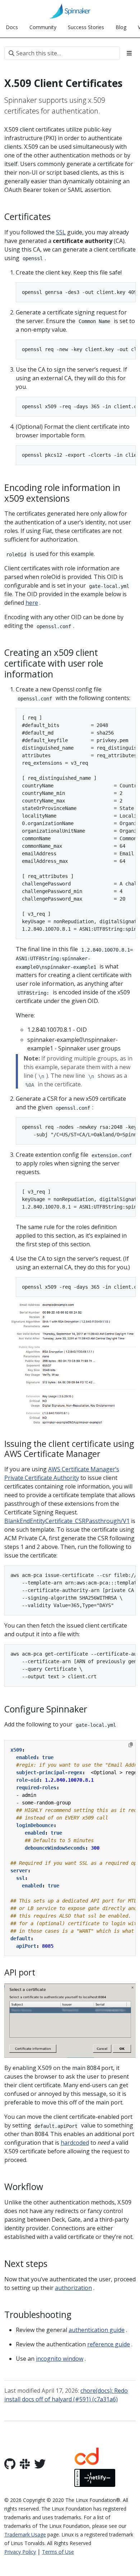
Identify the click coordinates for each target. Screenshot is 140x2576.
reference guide (109, 2344)
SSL (61, 232)
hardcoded (75, 2143)
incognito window (60, 2359)
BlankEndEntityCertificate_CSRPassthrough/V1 (67, 1521)
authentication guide (97, 2330)
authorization (73, 2288)
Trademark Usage (25, 2534)
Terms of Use (58, 2552)
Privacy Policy (20, 2552)
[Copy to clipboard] (131, 1745)
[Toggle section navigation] (129, 53)
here (32, 603)
